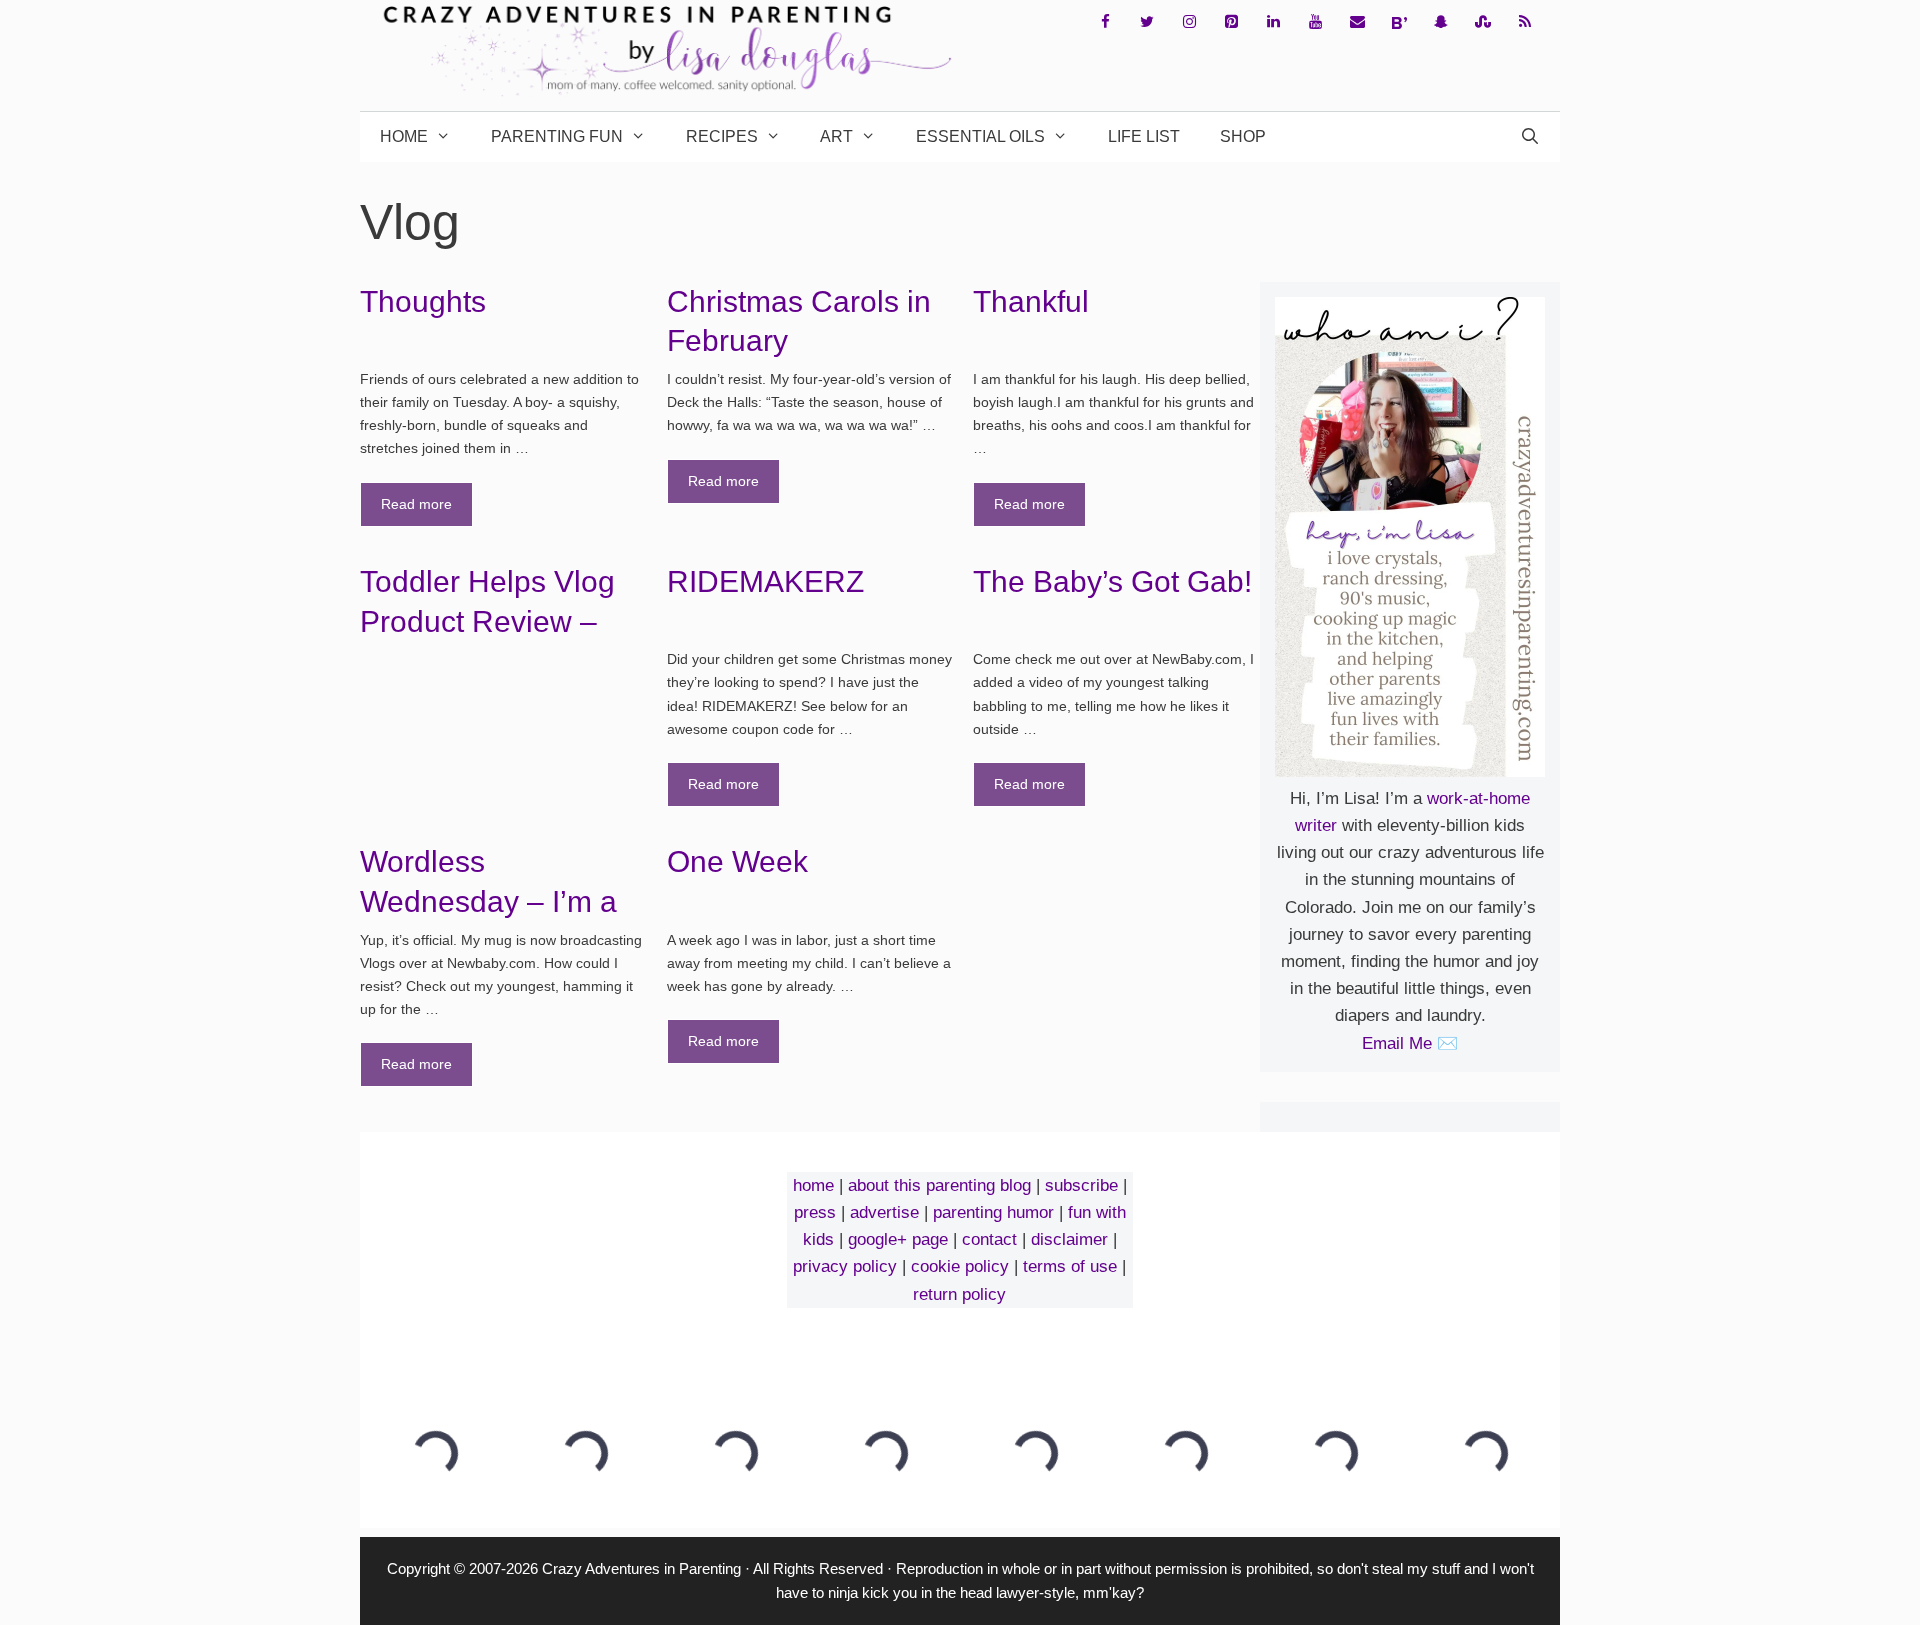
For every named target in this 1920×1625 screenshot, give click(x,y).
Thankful (1031, 301)
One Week (737, 861)
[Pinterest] (1231, 22)
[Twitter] (1147, 22)
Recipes (722, 136)
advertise (884, 1212)
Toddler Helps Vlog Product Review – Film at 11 (487, 621)
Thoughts (423, 301)
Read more (416, 504)
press (815, 1212)
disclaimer (1069, 1239)
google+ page (898, 1239)
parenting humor (993, 1212)
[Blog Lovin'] (1399, 23)
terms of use (1070, 1266)
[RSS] (1525, 22)
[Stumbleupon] (1483, 22)
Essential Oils (980, 136)
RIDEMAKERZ (765, 581)
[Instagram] (1189, 22)
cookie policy (960, 1266)
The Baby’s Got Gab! (1112, 581)
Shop (1243, 136)
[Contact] (1357, 22)
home (813, 1185)
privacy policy (845, 1266)
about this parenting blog (939, 1185)
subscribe (1081, 1185)
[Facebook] (1105, 22)
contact (989, 1239)
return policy (959, 1294)
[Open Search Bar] (1529, 137)
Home (404, 136)
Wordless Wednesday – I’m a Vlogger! (488, 901)
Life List (1144, 136)
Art (836, 136)
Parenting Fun (557, 136)
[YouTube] (1315, 22)
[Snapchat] (1441, 22)
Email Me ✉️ (1410, 1043)
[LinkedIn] (1273, 22)
